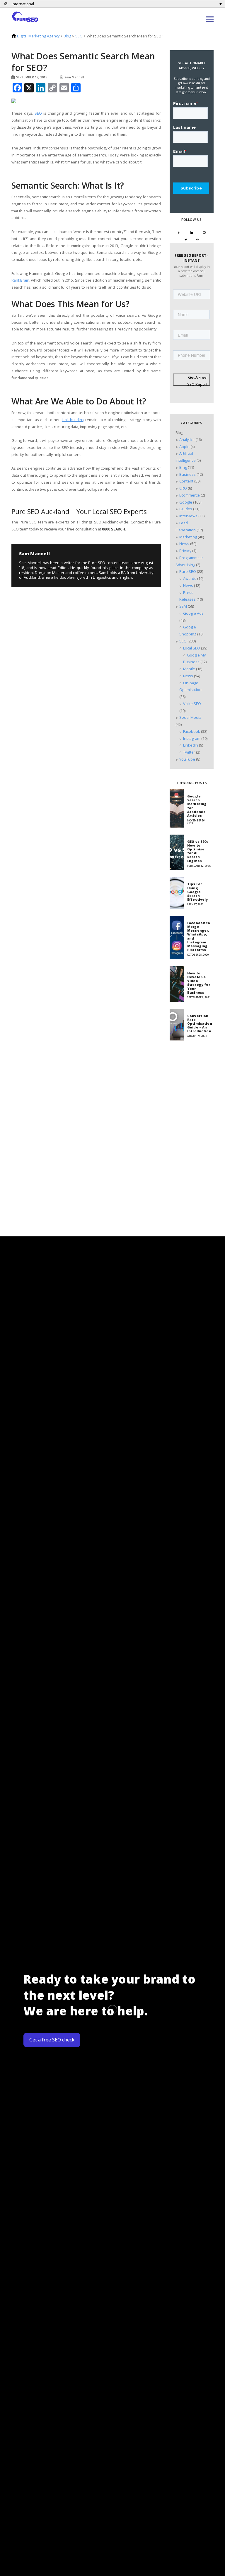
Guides (186, 509)
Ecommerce (190, 495)
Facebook (192, 731)
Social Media (190, 717)
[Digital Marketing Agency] (25, 16)
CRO (183, 488)
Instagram (192, 738)
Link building (73, 420)
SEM (183, 606)
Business (187, 474)
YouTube (187, 759)
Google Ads (193, 613)
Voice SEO (192, 704)
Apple (184, 447)
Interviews (188, 516)
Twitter (189, 752)
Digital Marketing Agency (38, 36)
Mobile (189, 669)
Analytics (187, 440)
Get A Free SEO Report (197, 380)
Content (186, 481)
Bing (183, 467)
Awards (190, 578)
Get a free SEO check (52, 2040)
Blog (67, 36)
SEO (79, 36)
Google (186, 502)
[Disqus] (57, 645)
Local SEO (192, 648)
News (184, 544)
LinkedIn (191, 745)
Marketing (188, 537)
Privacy (185, 551)
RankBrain (20, 280)
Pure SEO (188, 571)
